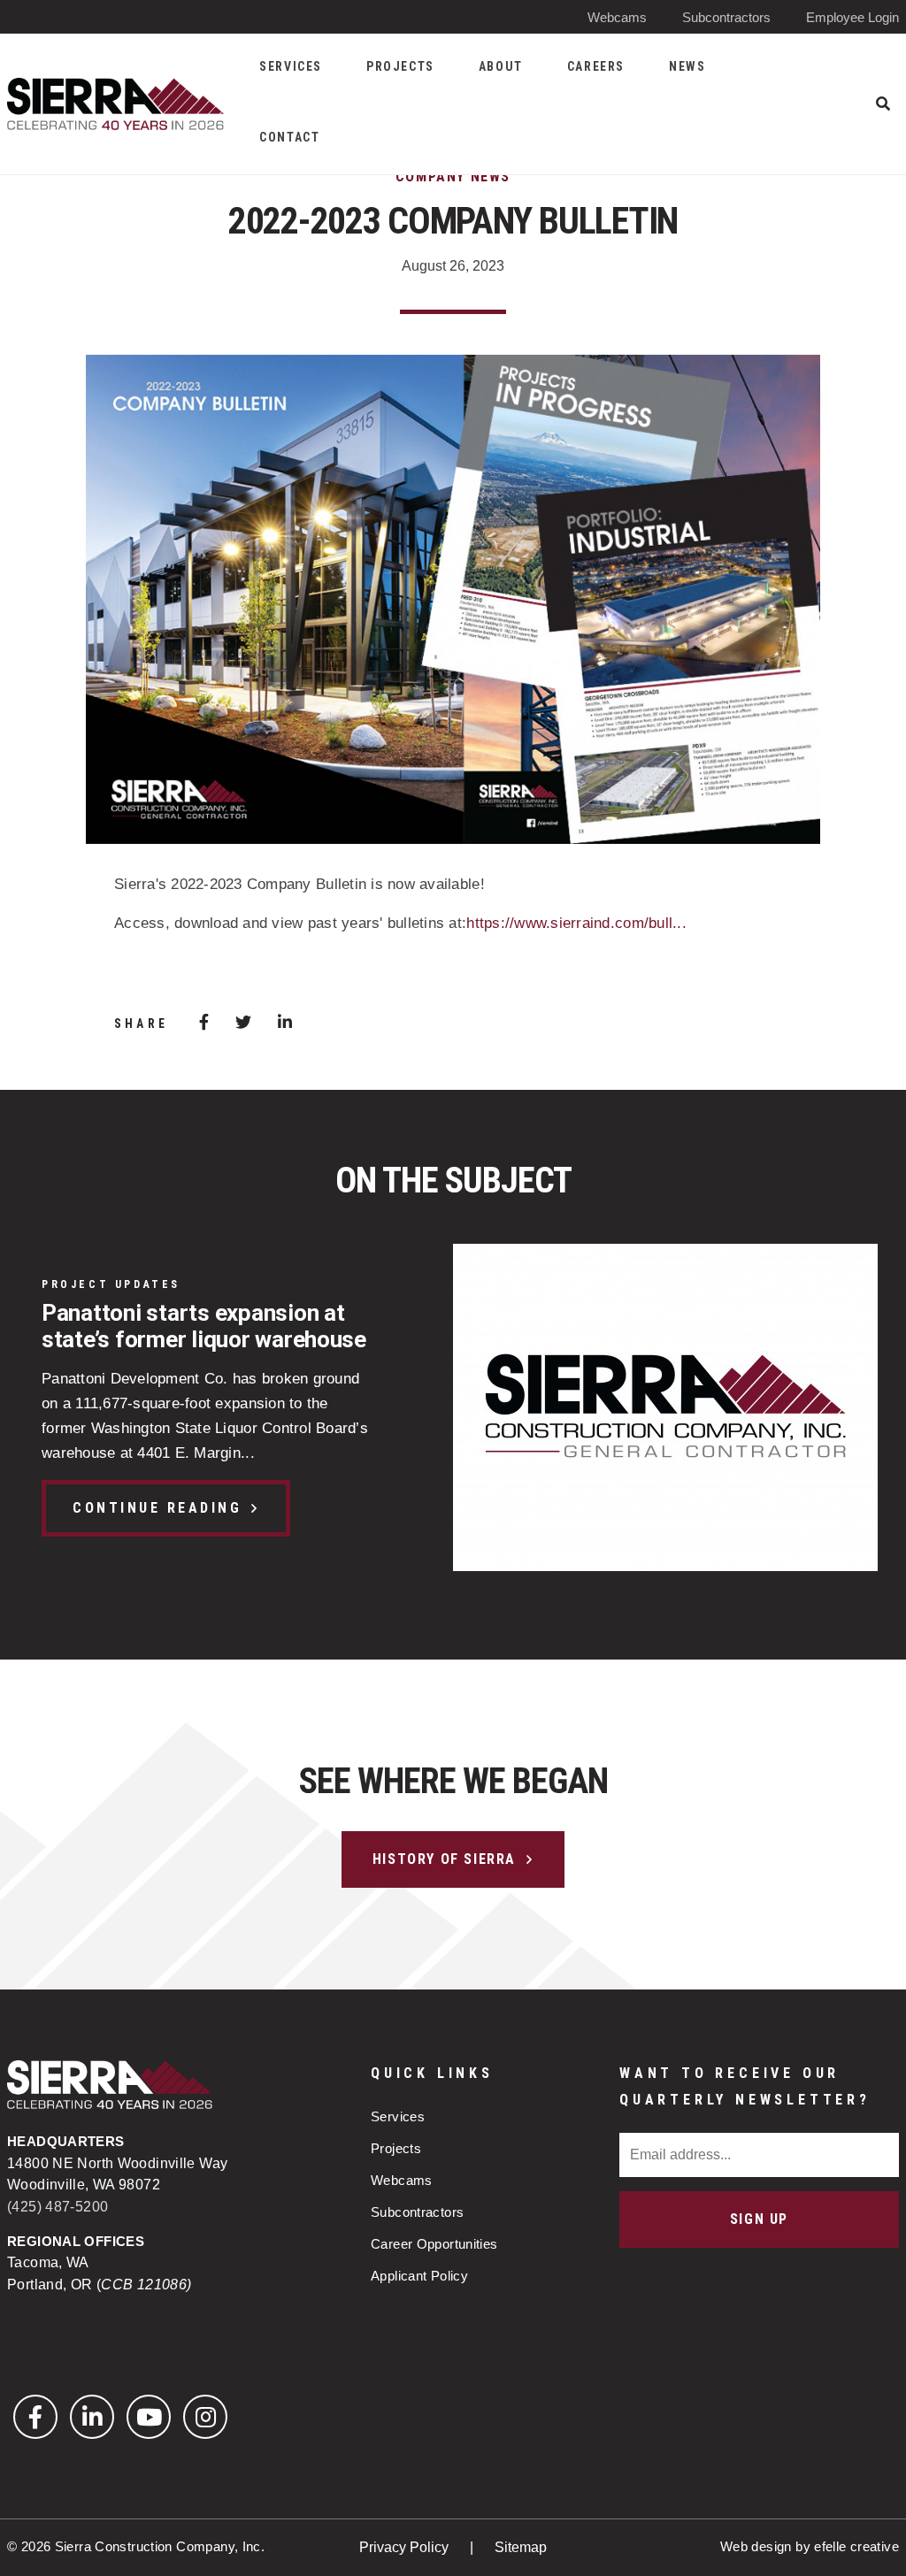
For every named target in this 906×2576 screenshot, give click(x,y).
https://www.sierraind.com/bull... (576, 923)
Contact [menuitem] (289, 137)
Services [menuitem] (291, 66)
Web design (756, 2546)
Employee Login (852, 17)
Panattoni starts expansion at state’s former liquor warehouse (204, 1326)
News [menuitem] (687, 66)
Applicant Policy (419, 2276)
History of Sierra (444, 1859)
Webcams (617, 17)
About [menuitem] (501, 66)
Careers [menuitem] (596, 66)
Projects (396, 2148)
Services (398, 2116)
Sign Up (759, 2219)
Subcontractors (726, 17)
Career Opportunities (434, 2244)
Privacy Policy (406, 2547)
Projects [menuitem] (400, 66)
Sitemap (521, 2547)
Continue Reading (157, 1508)
